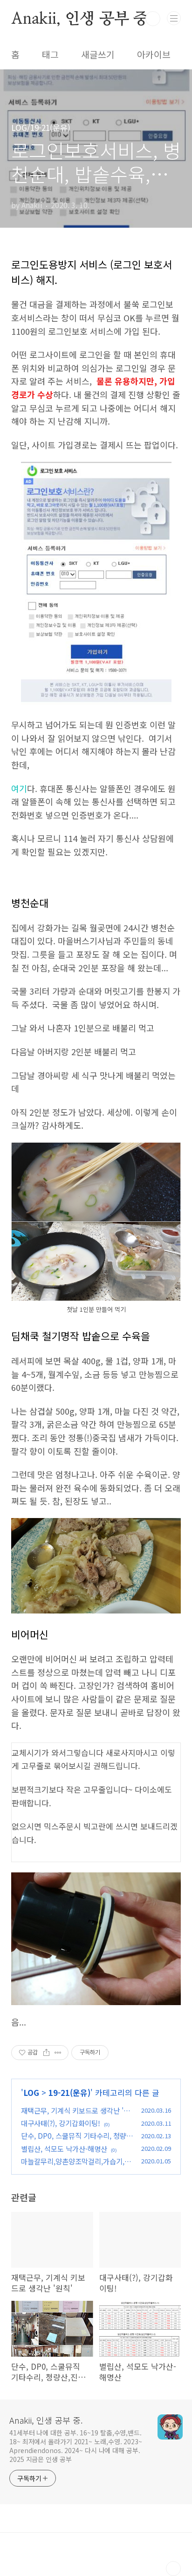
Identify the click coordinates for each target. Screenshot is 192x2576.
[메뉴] (174, 18)
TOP (173, 2569)
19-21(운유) (69, 2092)
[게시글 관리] (58, 2053)
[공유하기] (46, 2053)
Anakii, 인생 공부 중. (82, 19)
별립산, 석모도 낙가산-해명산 (64, 2149)
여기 (19, 788)
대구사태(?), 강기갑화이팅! (61, 2123)
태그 (50, 54)
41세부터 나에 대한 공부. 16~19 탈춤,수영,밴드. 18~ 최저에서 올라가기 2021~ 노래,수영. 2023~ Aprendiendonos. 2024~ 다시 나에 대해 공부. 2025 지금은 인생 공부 (76, 2446)
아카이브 (154, 54)
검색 (153, 19)
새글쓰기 (98, 54)
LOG (31, 2092)
